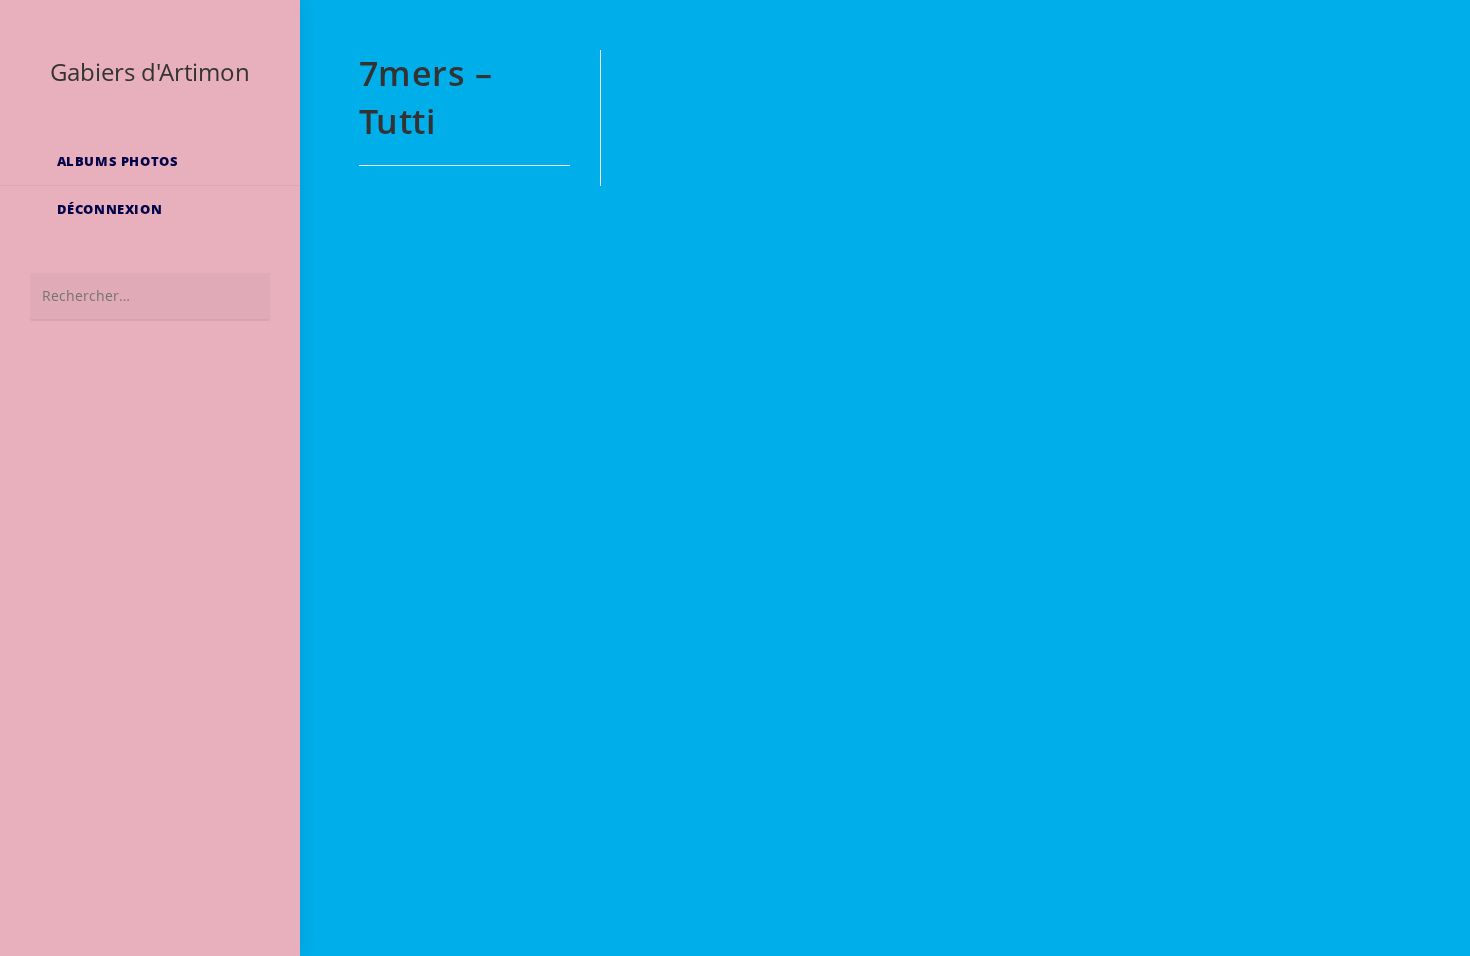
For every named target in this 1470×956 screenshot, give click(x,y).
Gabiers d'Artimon (150, 71)
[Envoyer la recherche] (245, 296)
